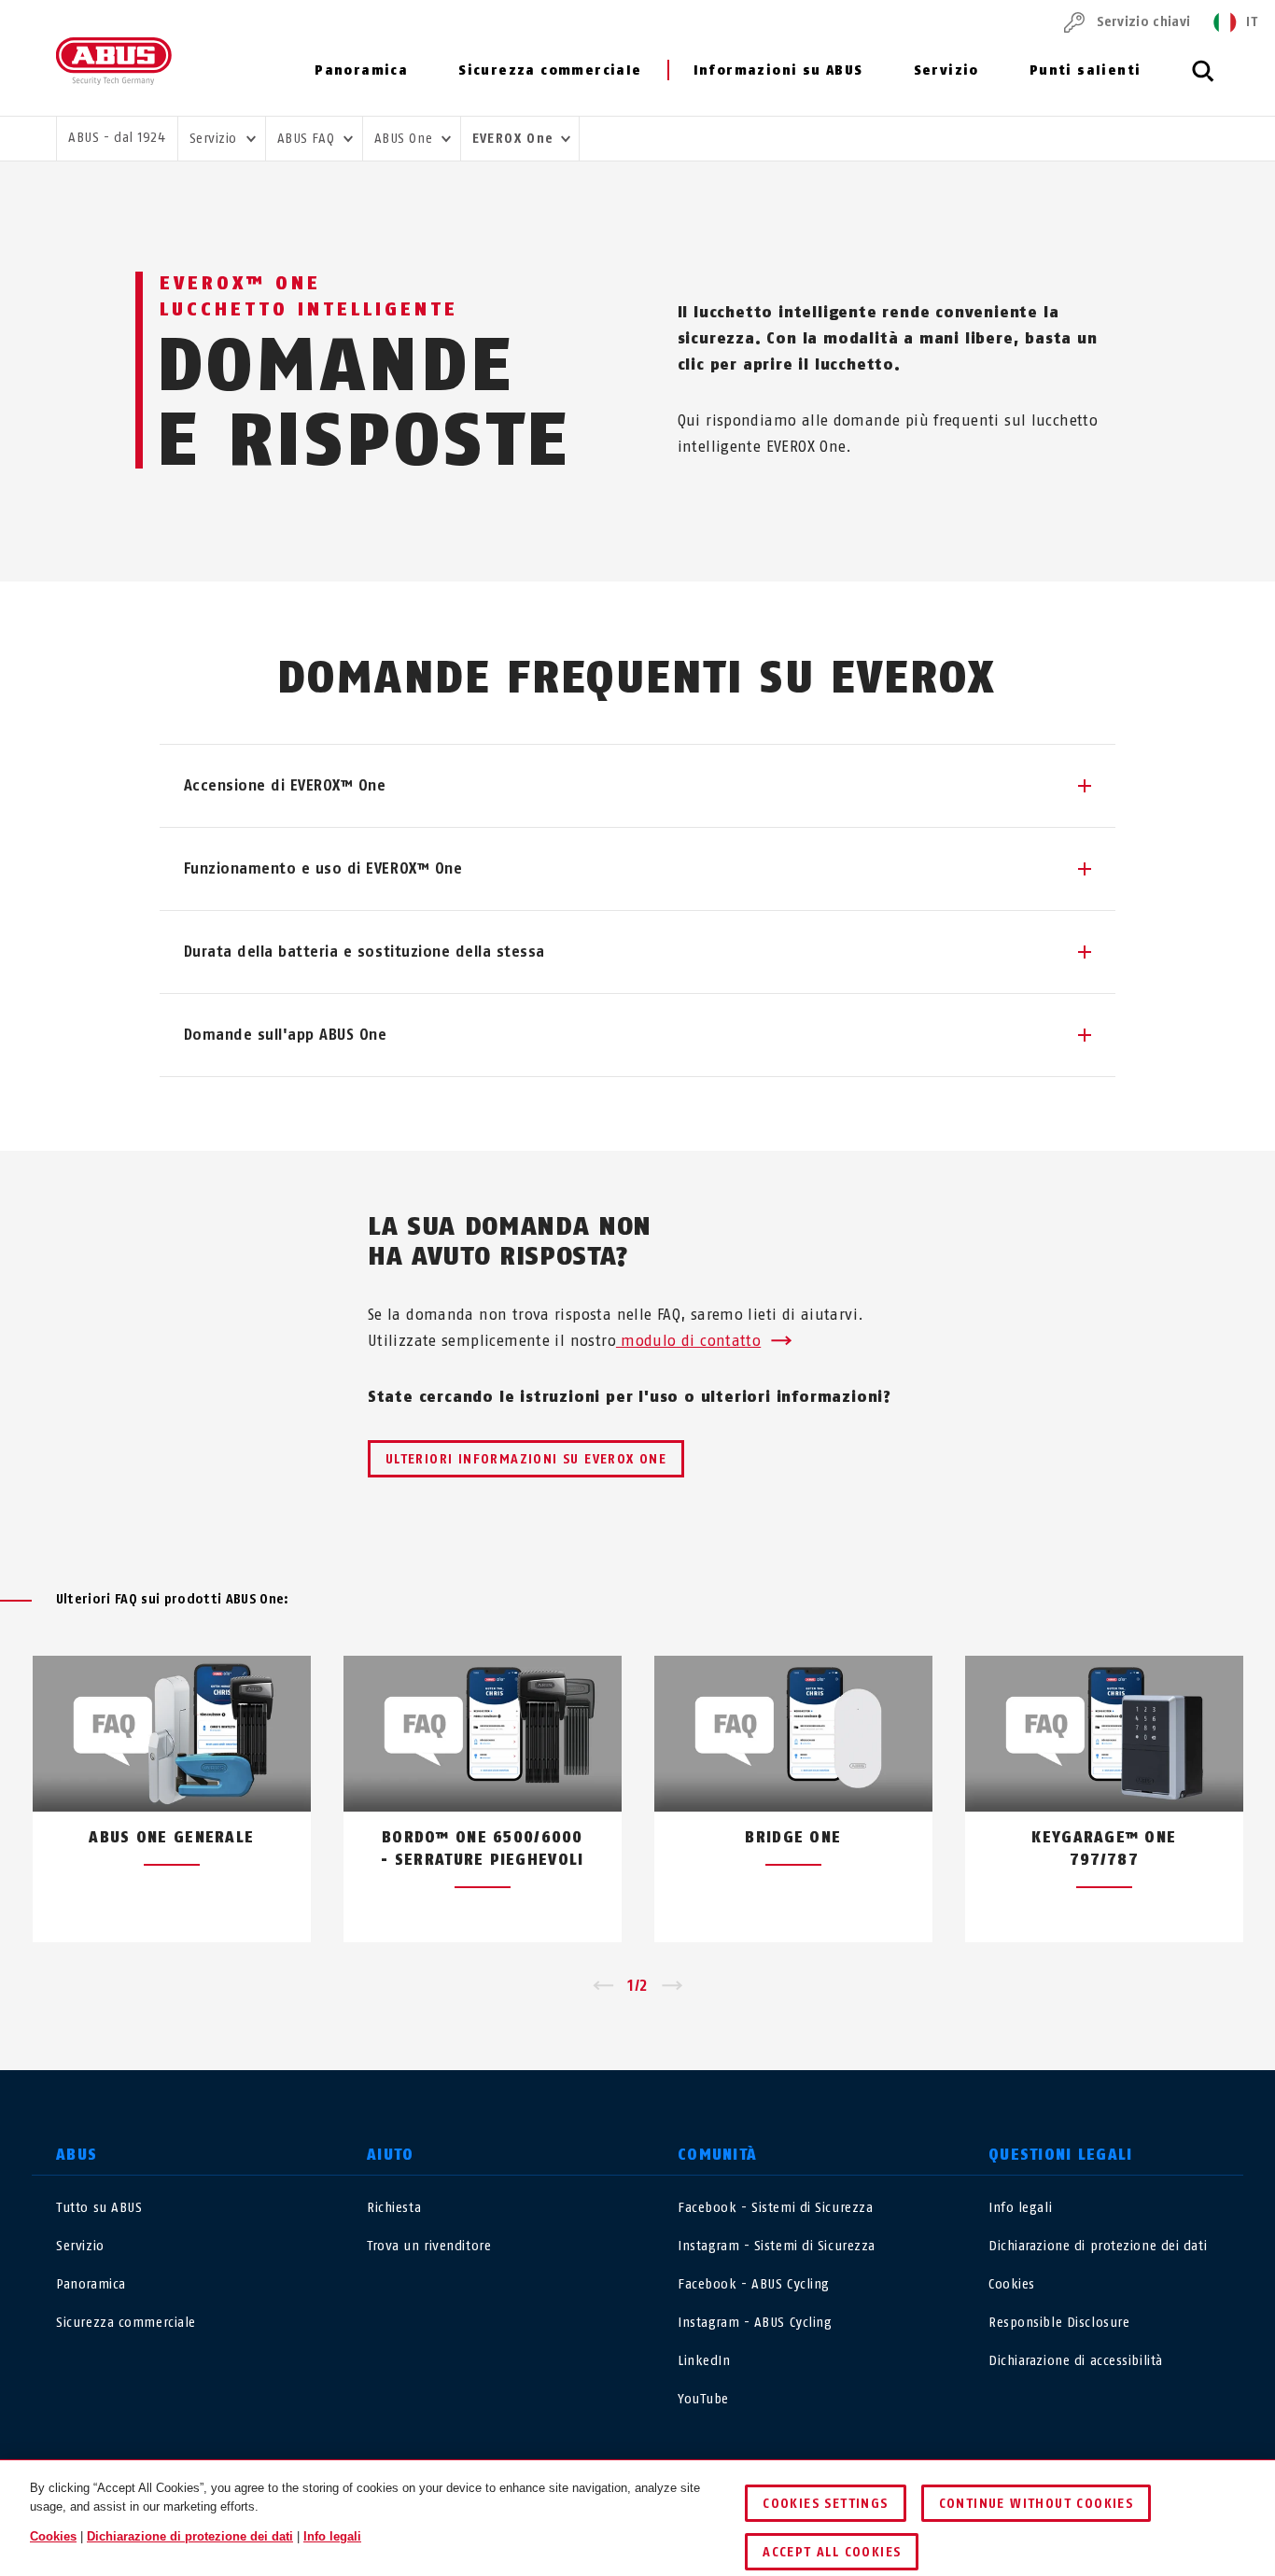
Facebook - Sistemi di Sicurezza (775, 2208)
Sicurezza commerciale (550, 70)
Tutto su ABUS (99, 2208)
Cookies (1012, 2284)
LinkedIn (704, 2361)
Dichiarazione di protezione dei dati (1098, 2246)
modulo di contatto (688, 1341)
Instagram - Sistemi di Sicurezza (777, 2246)
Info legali (1020, 2208)
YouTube (703, 2399)
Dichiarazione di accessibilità (1076, 2361)
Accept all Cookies (832, 2552)
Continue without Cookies (1037, 2504)
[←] (602, 1986)
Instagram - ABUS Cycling (755, 2323)
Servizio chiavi (1143, 22)
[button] (638, 786)
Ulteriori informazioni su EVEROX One (526, 1459)
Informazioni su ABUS (778, 70)
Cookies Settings (825, 2504)
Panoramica (361, 70)
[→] (673, 1986)
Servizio (946, 70)
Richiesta (394, 2208)
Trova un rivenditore (429, 2246)
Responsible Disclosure (1059, 2323)
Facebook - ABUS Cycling (754, 2284)
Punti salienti (1086, 70)
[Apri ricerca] (1203, 81)
